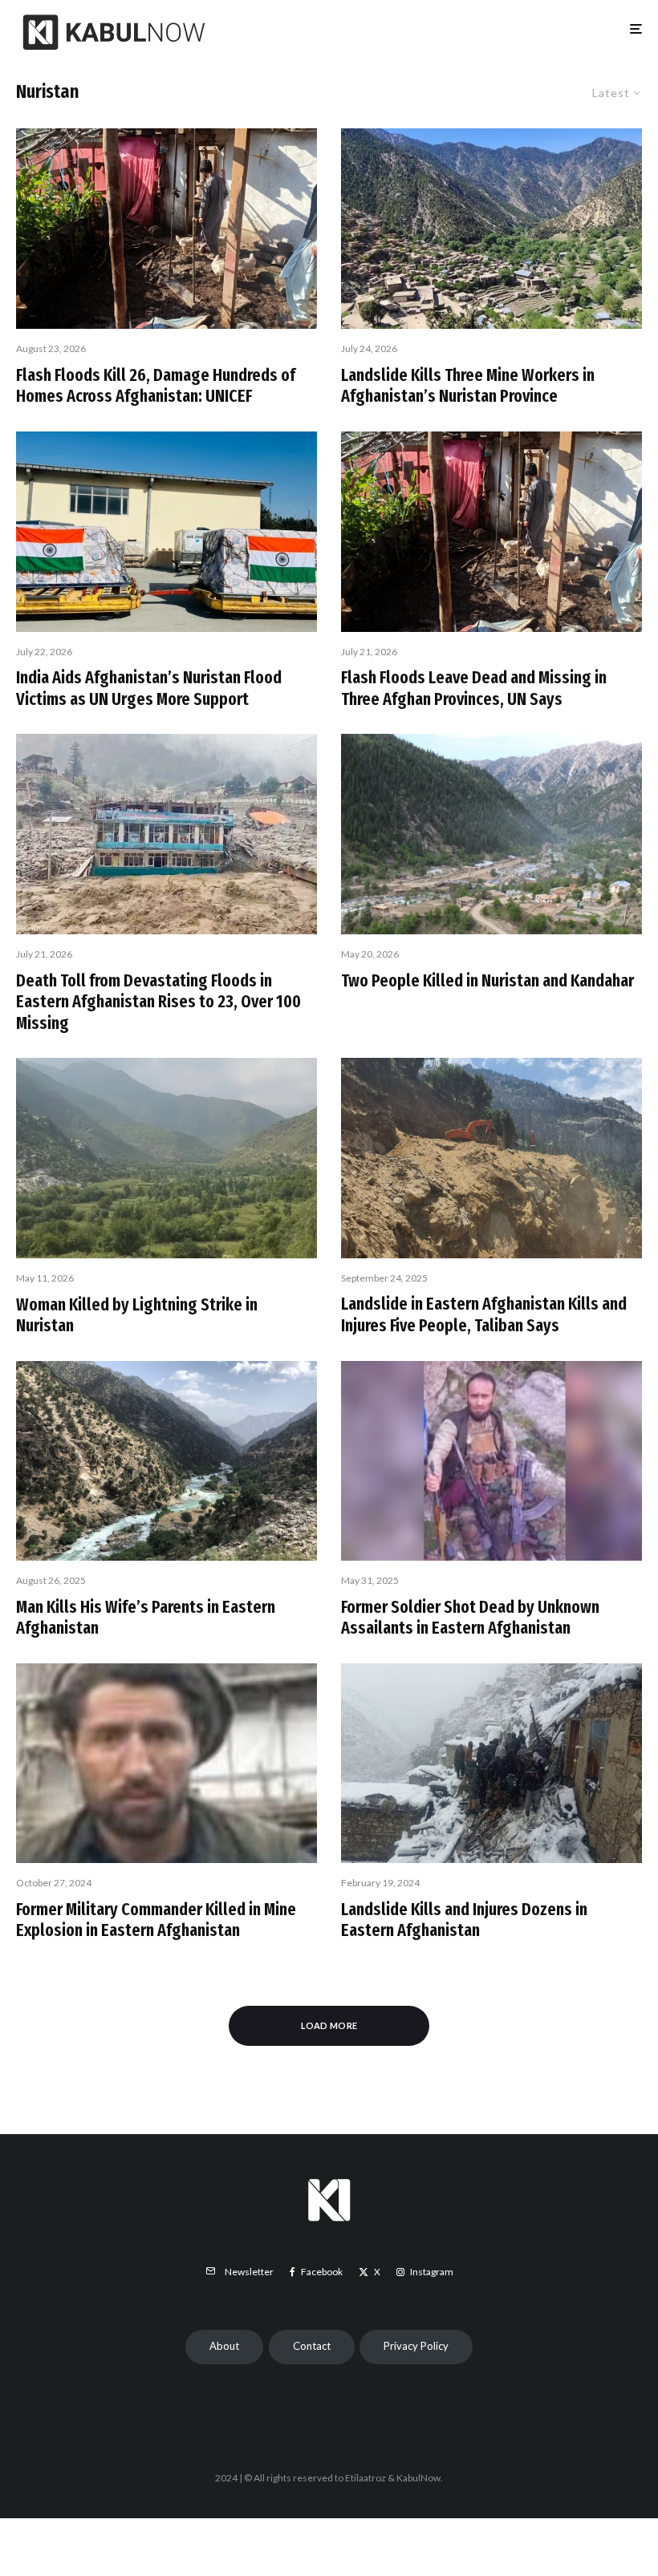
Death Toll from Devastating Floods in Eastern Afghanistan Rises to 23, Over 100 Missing (158, 1002)
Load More (329, 2025)
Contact (312, 2346)
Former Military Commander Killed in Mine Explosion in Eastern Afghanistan (156, 1920)
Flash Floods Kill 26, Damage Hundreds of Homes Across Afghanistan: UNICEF (156, 386)
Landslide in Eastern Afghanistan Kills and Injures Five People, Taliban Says (484, 1314)
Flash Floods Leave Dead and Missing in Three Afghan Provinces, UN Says (474, 688)
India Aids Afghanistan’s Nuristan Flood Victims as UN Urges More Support (149, 688)
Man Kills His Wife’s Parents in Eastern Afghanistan (146, 1618)
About (224, 2346)
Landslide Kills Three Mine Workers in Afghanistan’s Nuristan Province (468, 386)
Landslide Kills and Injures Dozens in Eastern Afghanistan (464, 1920)
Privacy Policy (416, 2346)
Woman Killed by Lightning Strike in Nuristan (137, 1315)
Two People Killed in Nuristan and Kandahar (487, 981)
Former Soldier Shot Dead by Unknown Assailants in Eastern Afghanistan (470, 1618)
